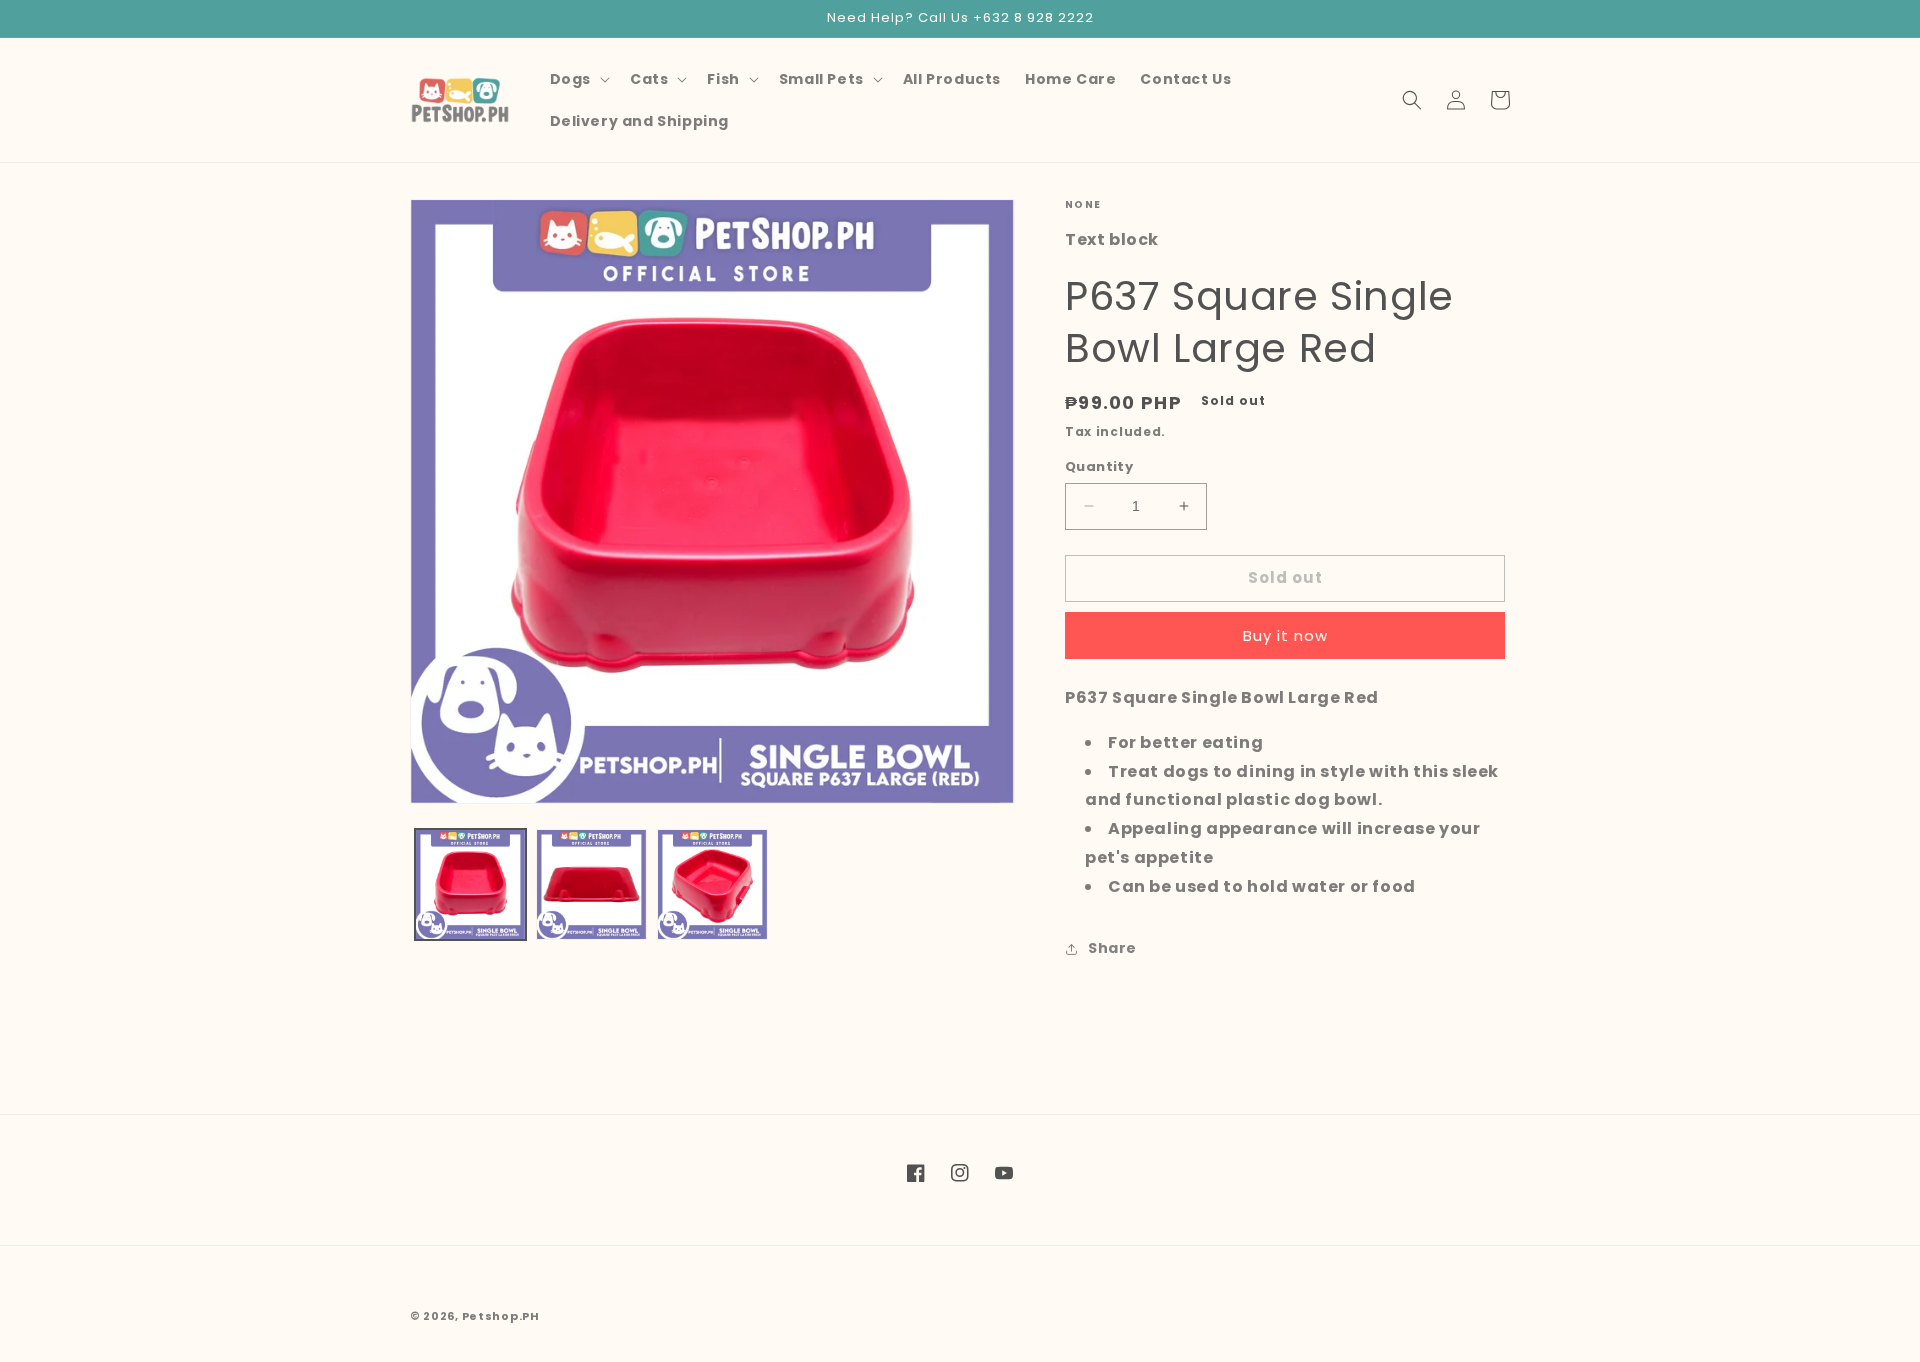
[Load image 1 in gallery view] (470, 884)
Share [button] (1112, 948)
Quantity (1099, 466)
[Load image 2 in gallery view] (591, 884)
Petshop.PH (501, 1316)
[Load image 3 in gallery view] (712, 884)
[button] (578, 79)
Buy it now (1285, 635)
